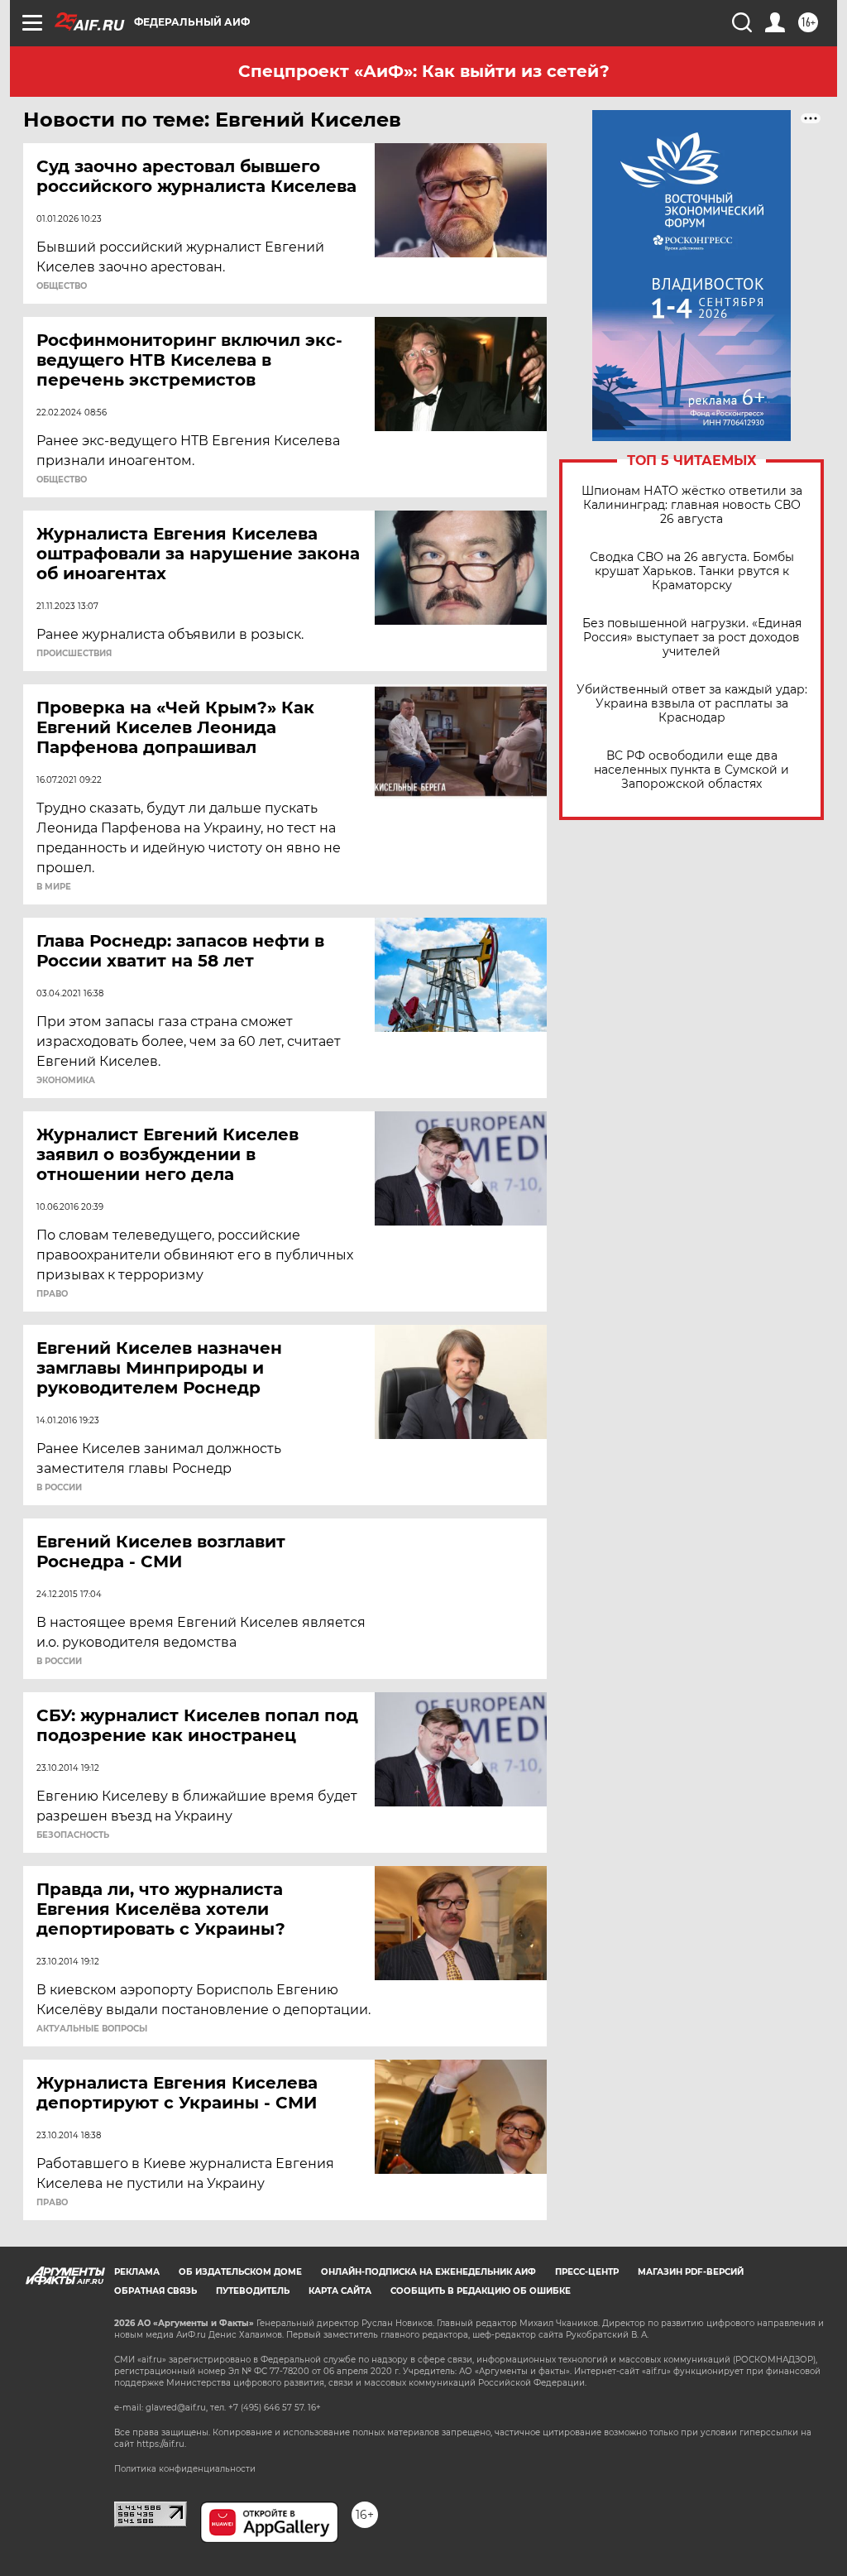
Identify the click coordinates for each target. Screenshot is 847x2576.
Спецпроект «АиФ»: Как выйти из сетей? (424, 71)
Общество (62, 286)
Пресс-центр (587, 2272)
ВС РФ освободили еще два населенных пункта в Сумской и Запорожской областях (691, 770)
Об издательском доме (240, 2272)
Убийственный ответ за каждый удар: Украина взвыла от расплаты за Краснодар (692, 704)
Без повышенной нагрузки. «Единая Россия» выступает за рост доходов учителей (692, 638)
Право (52, 1294)
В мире (54, 887)
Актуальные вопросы (92, 2029)
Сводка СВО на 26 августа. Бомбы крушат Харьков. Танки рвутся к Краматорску (692, 571)
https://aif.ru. (161, 2444)
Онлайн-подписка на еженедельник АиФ (428, 2272)
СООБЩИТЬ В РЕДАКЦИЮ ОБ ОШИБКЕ (481, 2291)
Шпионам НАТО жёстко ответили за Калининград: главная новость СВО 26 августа (692, 505)
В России (59, 1488)
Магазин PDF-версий (691, 2272)
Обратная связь (156, 2291)
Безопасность (73, 1835)
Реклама (137, 2272)
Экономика (66, 1081)
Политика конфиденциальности (185, 2469)
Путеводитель (253, 2291)
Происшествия (74, 654)
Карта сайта (340, 2291)
